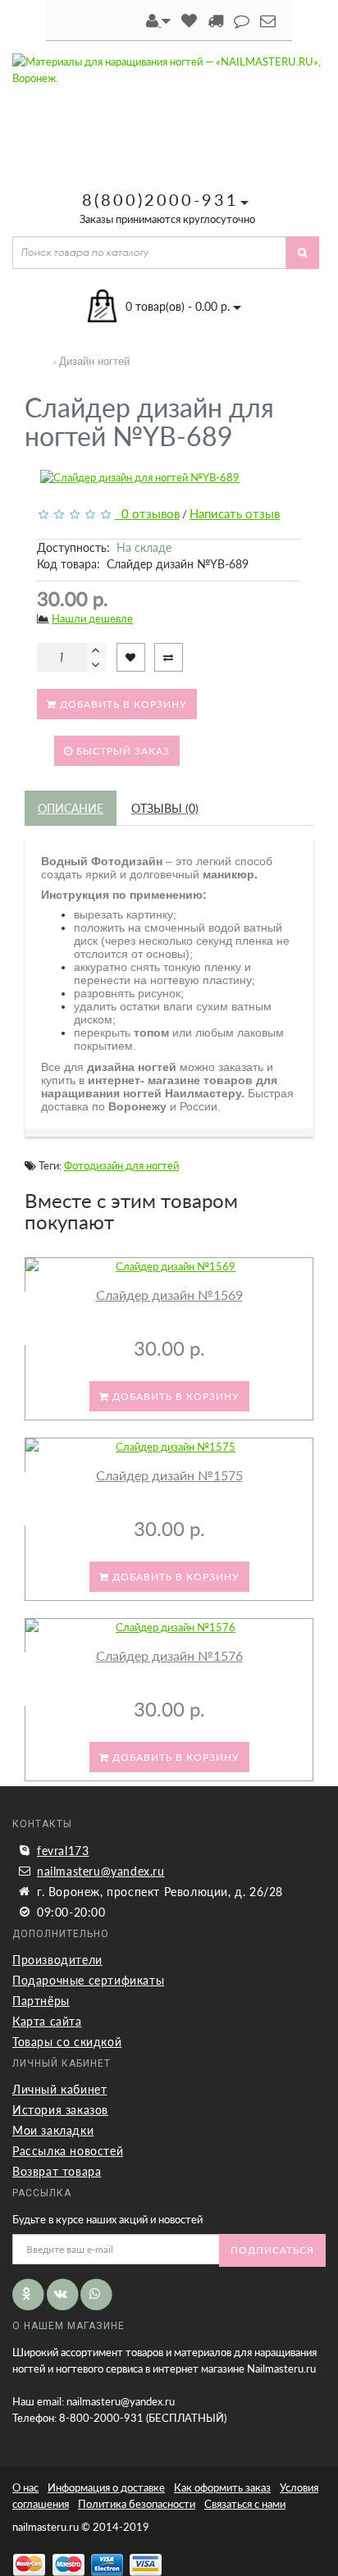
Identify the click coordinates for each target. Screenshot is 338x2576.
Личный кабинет (59, 2089)
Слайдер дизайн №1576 (169, 1655)
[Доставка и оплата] (215, 22)
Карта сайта (47, 2021)
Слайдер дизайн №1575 (169, 1475)
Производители (57, 1960)
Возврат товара (57, 2171)
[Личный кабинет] (158, 22)
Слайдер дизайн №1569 (169, 1295)
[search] (303, 253)
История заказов (60, 2110)
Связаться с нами (245, 2504)
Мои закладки (53, 2130)
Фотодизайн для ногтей (121, 1165)
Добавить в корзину (122, 704)
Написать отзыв (235, 513)
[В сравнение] (169, 657)
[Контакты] (268, 22)
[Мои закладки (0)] (189, 22)
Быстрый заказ (121, 751)
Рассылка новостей (68, 2151)
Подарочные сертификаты (88, 1980)
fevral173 (63, 1851)
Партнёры (41, 2001)
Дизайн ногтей (94, 361)
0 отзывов (147, 513)
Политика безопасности (137, 2504)
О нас (25, 2487)
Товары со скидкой (67, 2042)
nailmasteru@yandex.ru (101, 1871)
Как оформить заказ (222, 2487)
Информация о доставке (106, 2487)
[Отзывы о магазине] (242, 22)
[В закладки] (131, 657)
